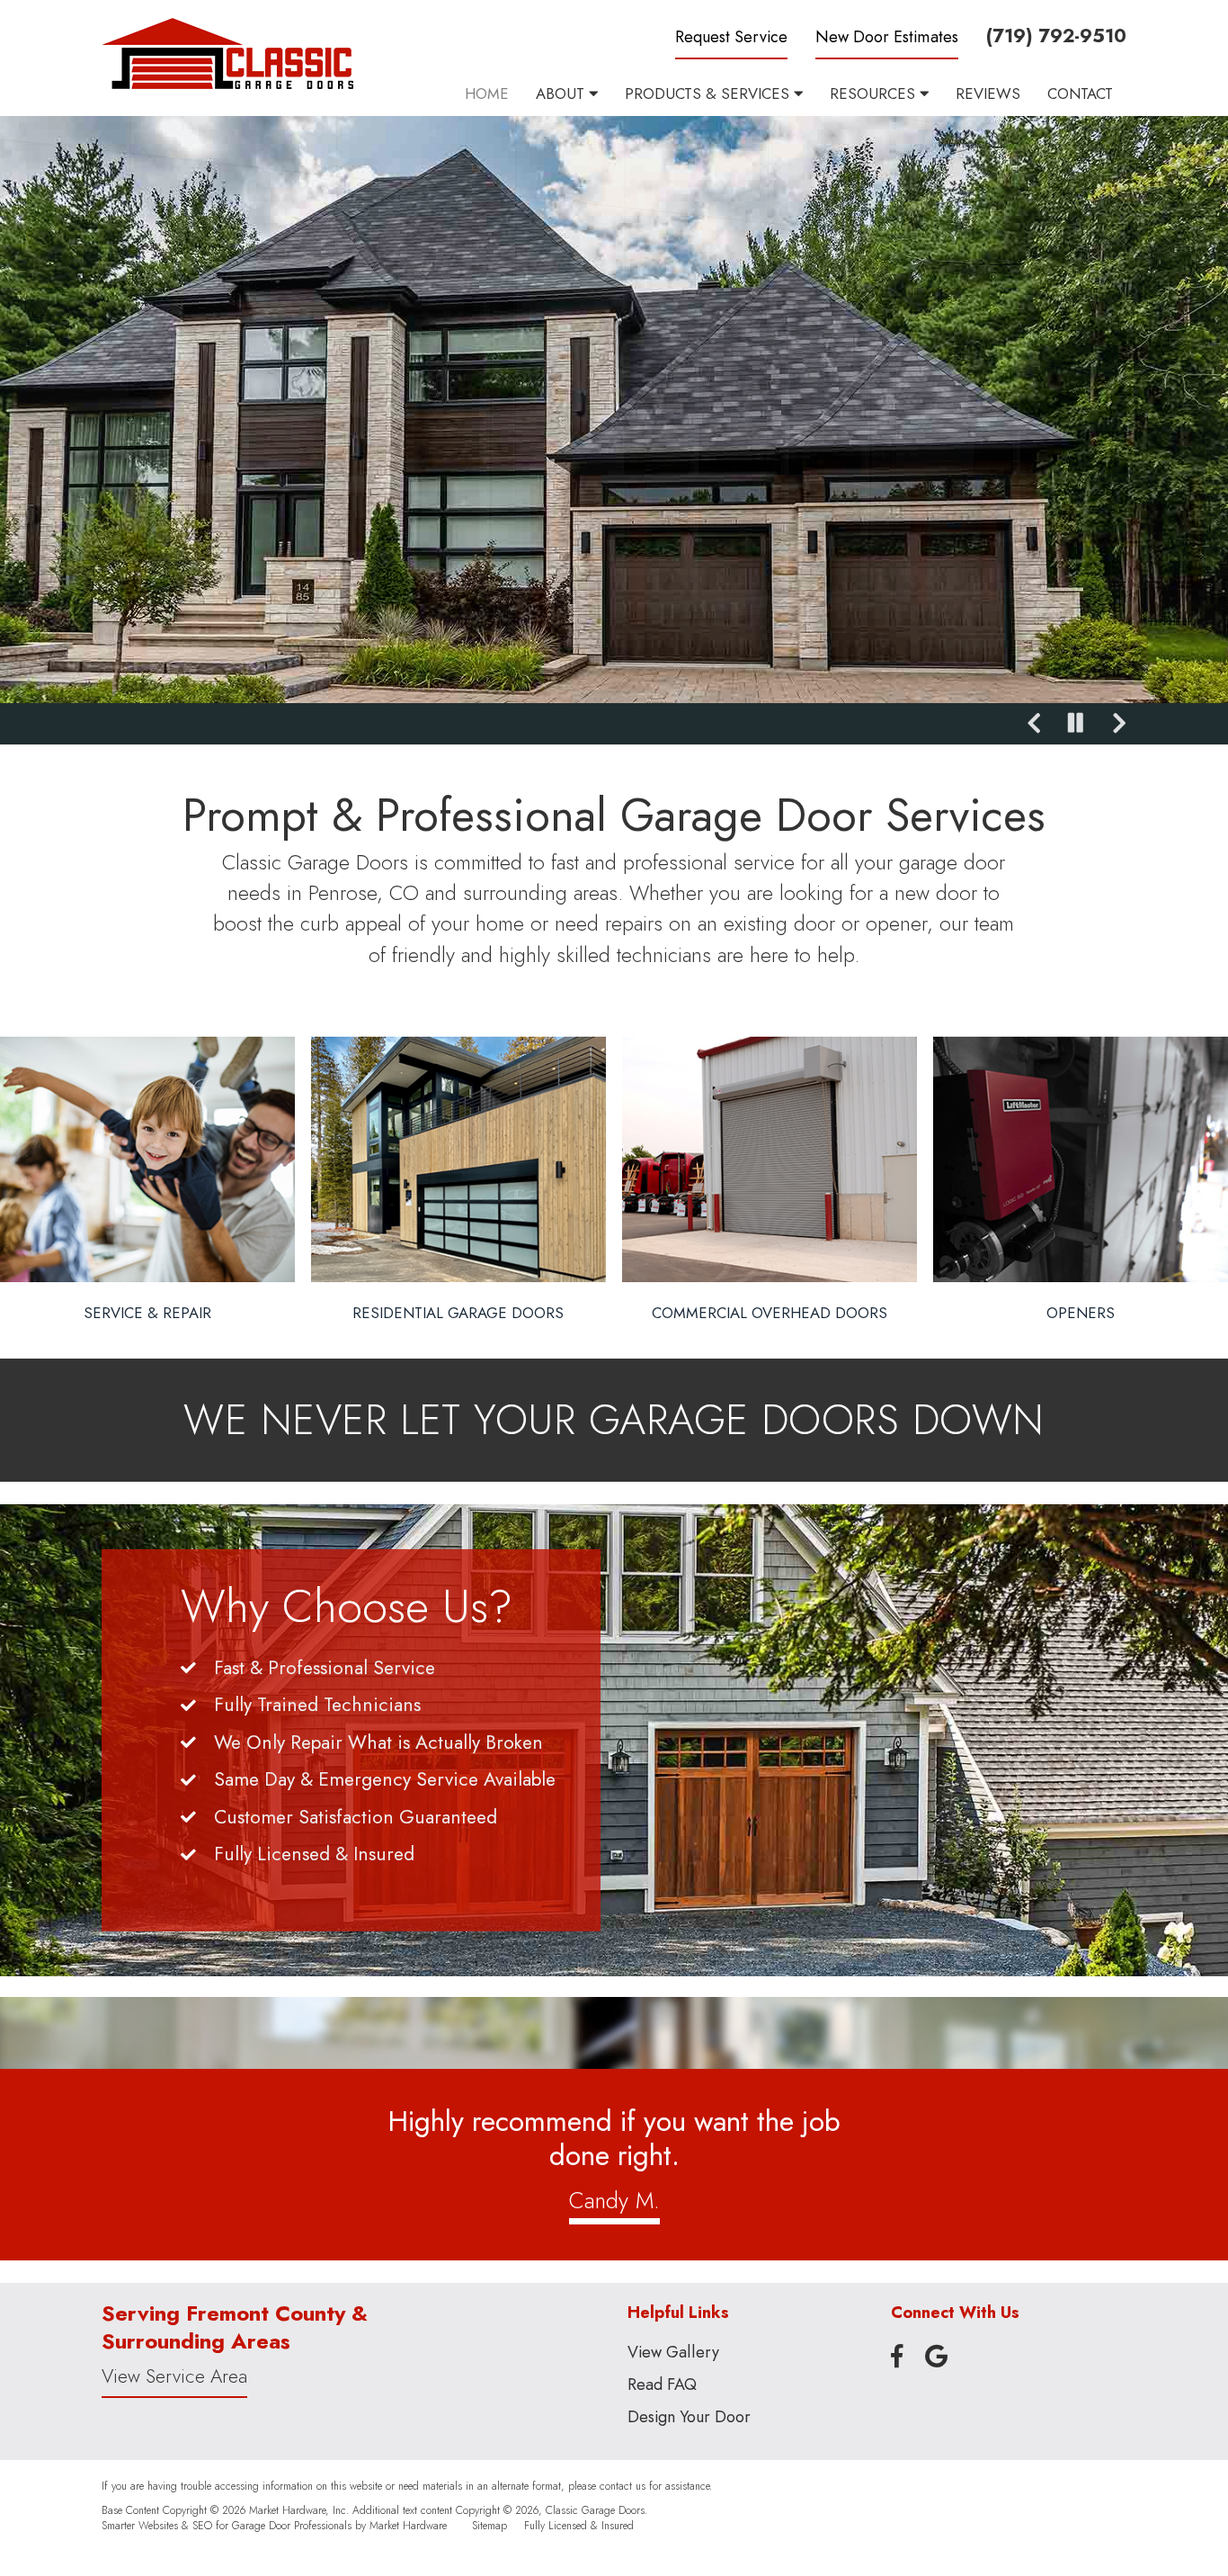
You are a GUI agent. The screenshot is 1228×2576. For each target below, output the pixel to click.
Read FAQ (662, 2384)
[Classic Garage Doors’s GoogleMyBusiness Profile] (936, 2357)
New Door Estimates (887, 37)
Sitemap (489, 2525)
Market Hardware (408, 2525)
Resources (875, 94)
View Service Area (174, 2376)
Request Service (731, 37)
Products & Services (709, 94)
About (562, 94)
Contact (1080, 94)
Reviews (988, 94)
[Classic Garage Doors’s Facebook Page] (897, 2357)
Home (487, 94)
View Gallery (673, 2352)
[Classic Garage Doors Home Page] (227, 53)
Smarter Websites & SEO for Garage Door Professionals (227, 2525)
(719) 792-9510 (1056, 36)
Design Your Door (689, 2417)
